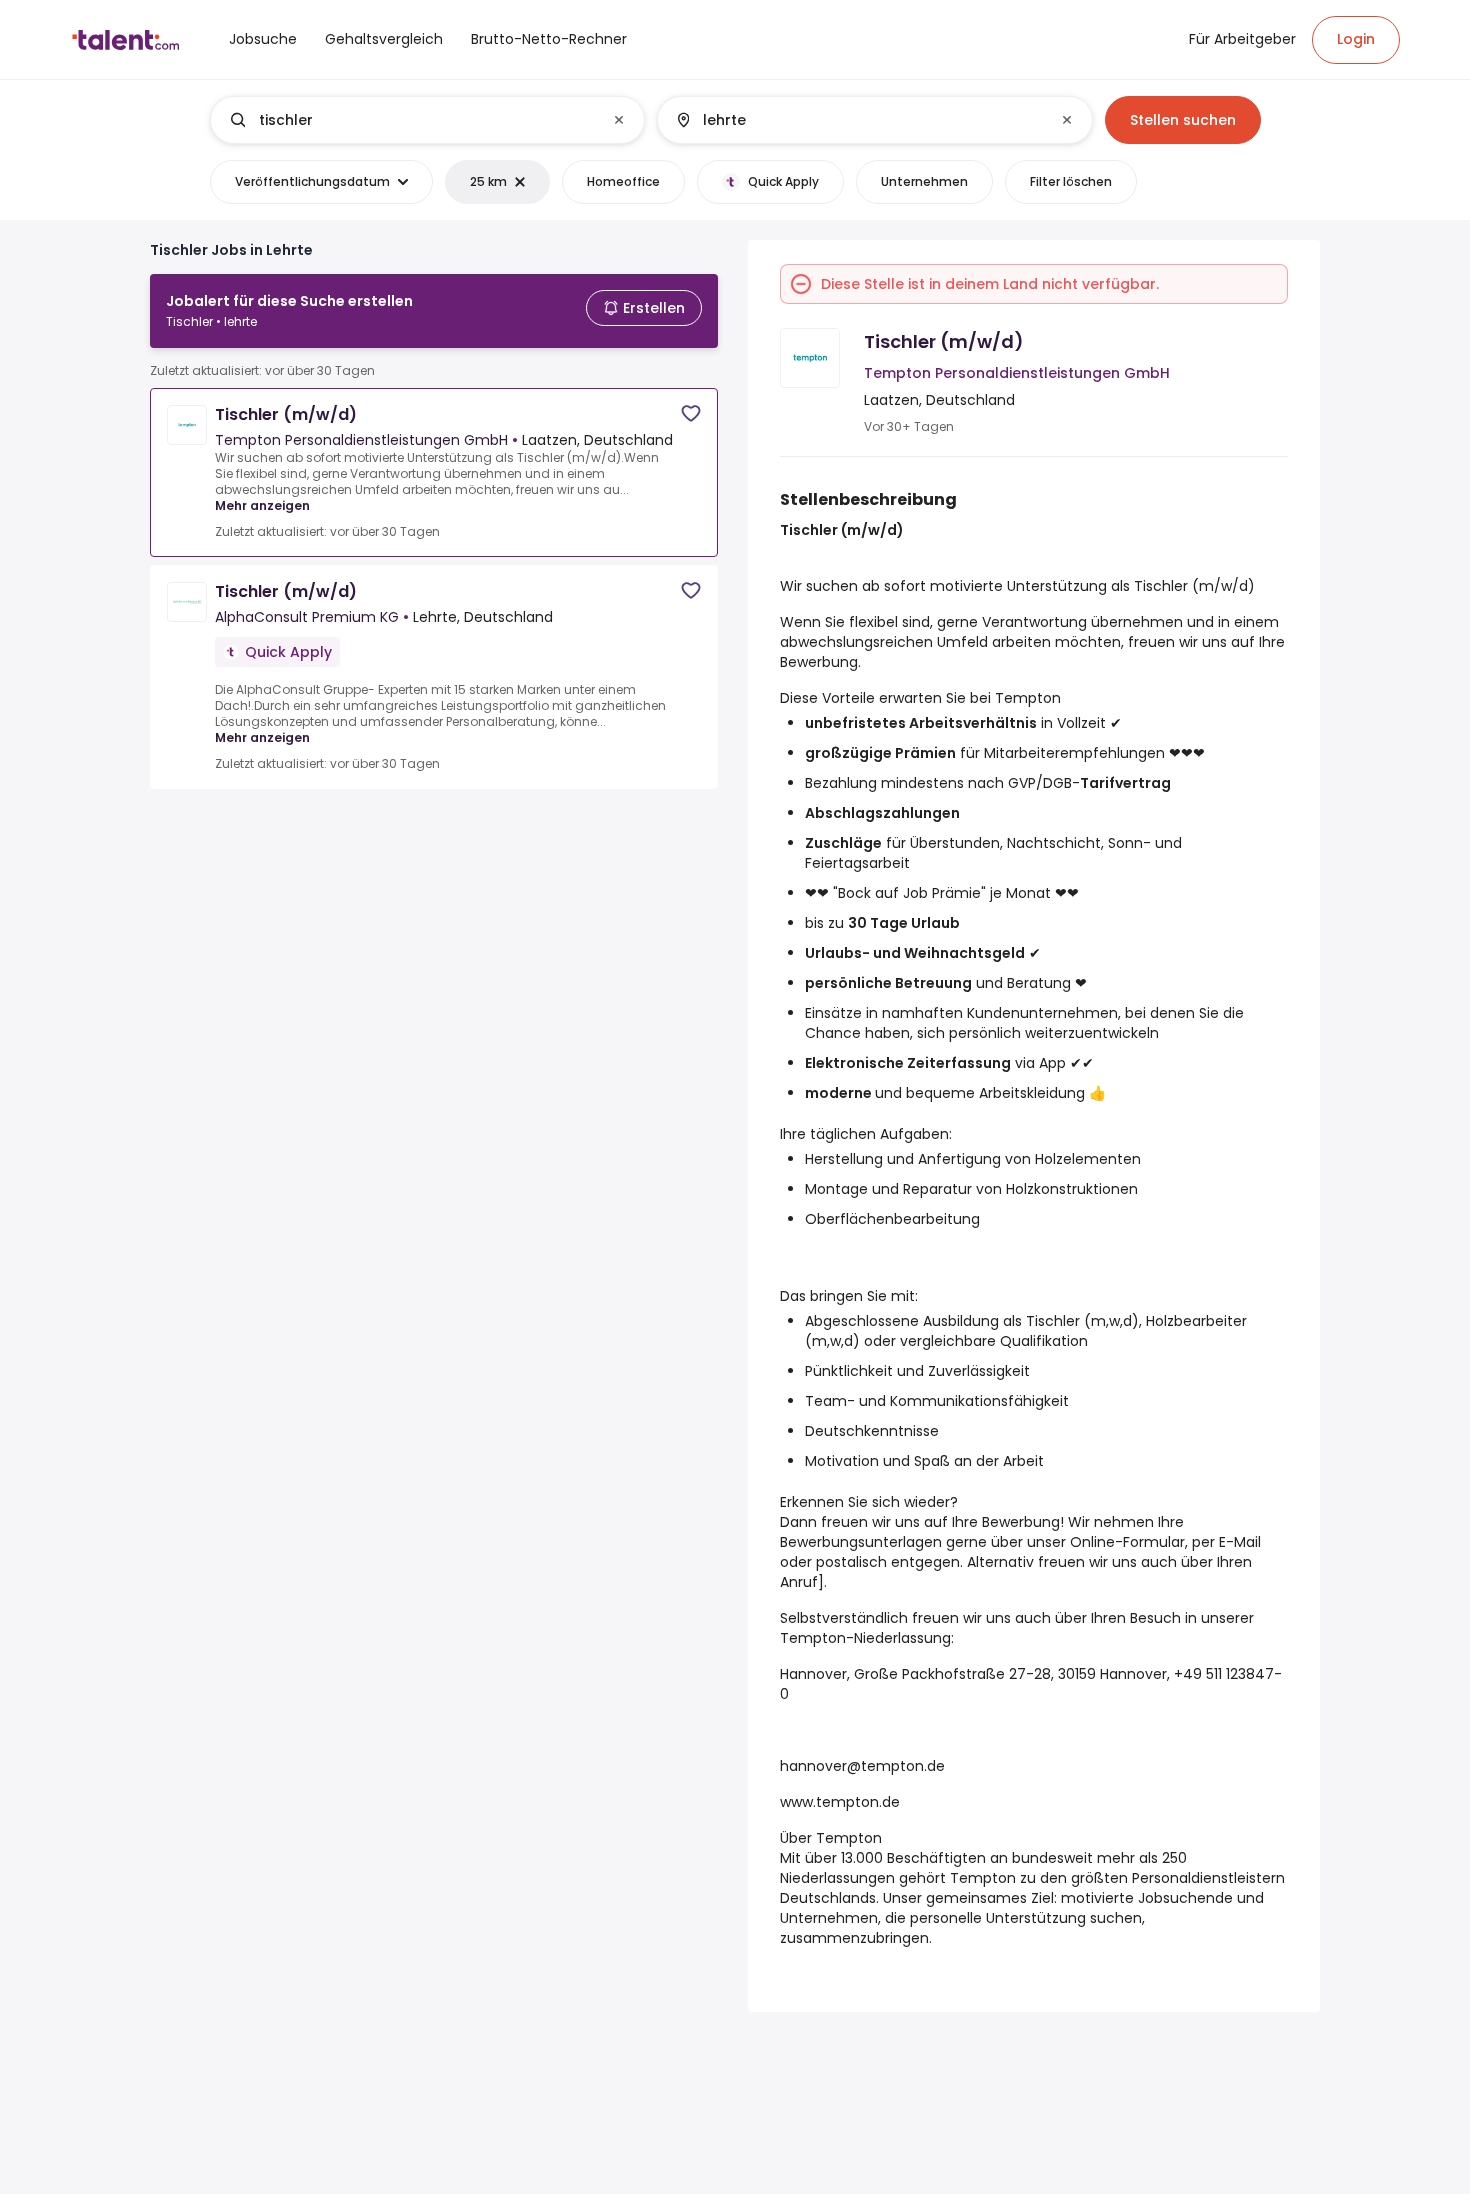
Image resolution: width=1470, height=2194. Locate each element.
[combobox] (426, 120)
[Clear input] (619, 120)
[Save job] (691, 413)
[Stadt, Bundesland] (858, 120)
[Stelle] (411, 120)
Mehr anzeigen (262, 505)
